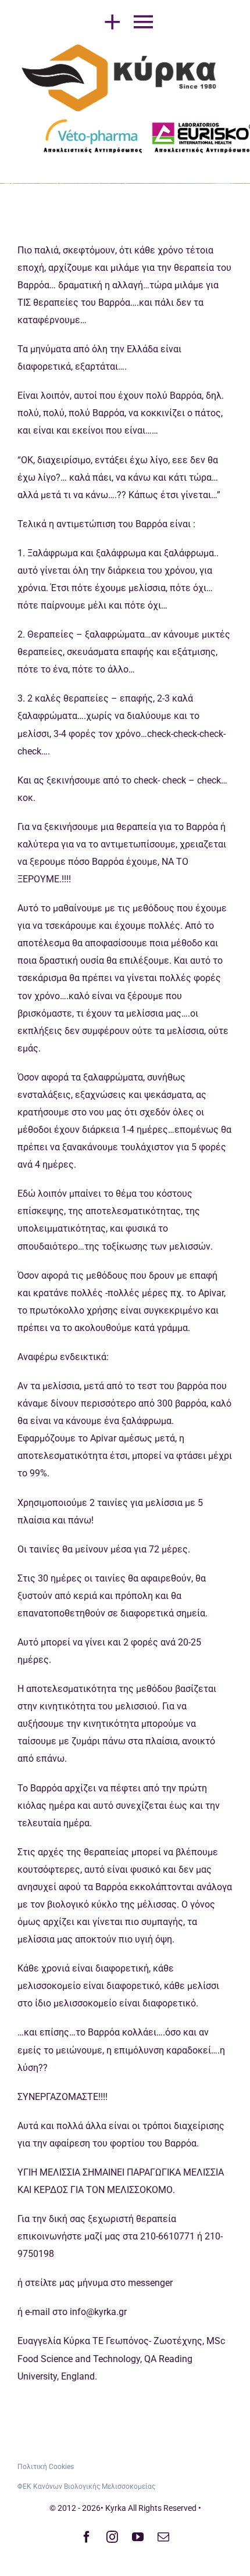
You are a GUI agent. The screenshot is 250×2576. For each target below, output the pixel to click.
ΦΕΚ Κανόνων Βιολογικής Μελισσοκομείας (86, 2486)
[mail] (163, 2537)
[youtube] (138, 2537)
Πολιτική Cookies (46, 2467)
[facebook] (87, 2537)
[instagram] (112, 2537)
